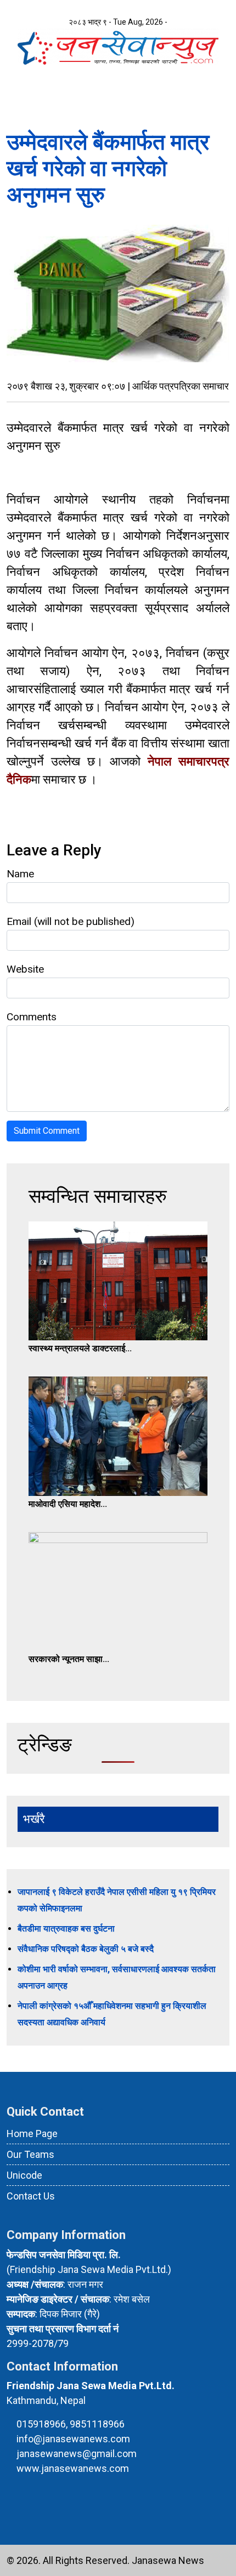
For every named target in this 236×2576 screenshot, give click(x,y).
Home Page (32, 2134)
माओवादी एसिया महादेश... (68, 1504)
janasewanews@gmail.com (77, 2454)
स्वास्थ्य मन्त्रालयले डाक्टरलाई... (80, 1348)
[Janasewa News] (118, 46)
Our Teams (30, 2154)
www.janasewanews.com (73, 2468)
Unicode (24, 2175)
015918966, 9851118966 (71, 2424)
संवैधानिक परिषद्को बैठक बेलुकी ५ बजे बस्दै (86, 1949)
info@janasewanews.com (73, 2439)
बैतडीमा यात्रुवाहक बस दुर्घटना (66, 1929)
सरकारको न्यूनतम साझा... (69, 1659)
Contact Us (31, 2196)
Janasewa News (168, 2560)
